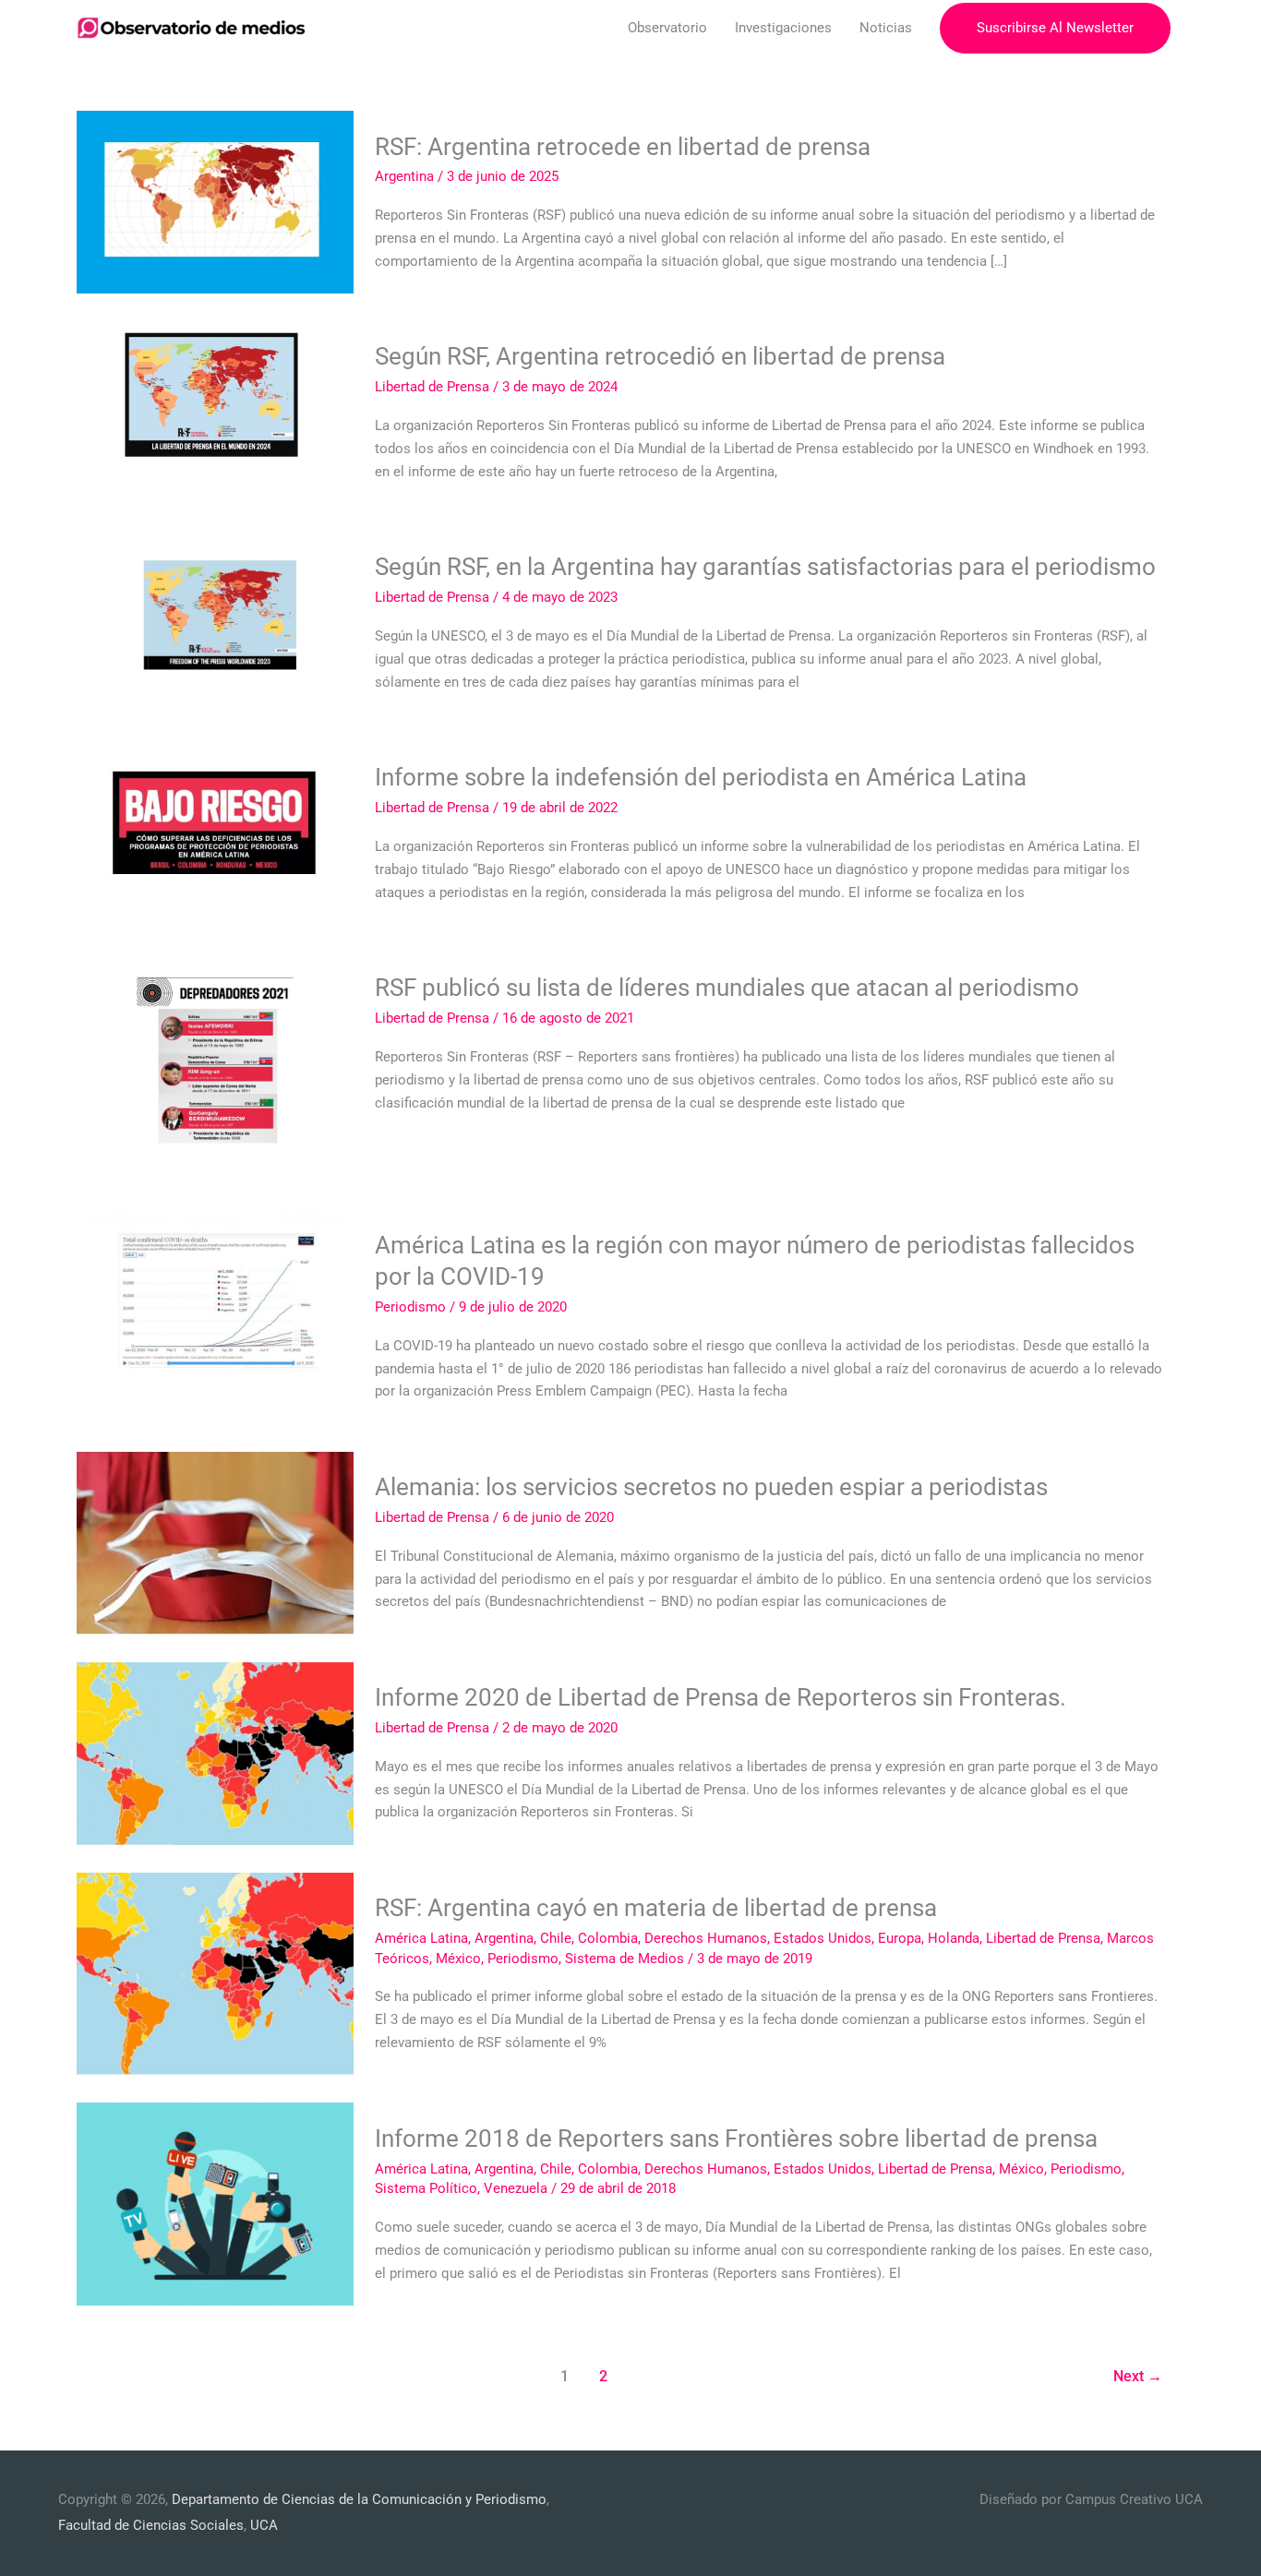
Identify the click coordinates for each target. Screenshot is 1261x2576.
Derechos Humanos (706, 1938)
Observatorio (667, 28)
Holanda (954, 1938)
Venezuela (516, 2188)
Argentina (404, 176)
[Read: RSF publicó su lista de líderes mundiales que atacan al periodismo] (215, 1066)
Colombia (608, 1938)
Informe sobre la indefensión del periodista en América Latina (701, 777)
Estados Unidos (823, 1938)
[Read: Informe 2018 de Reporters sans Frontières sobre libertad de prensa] (215, 2203)
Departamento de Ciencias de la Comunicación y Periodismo (359, 2499)
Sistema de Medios (624, 1959)
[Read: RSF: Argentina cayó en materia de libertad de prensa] (215, 1972)
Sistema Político (426, 2188)
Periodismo (410, 1307)
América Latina (421, 1938)
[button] (1055, 28)
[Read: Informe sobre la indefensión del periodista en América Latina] (215, 833)
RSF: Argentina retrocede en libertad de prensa (623, 147)
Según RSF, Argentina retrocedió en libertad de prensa (660, 356)
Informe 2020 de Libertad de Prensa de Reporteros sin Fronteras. (721, 1697)
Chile (556, 1938)
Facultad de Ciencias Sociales (151, 2525)
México (458, 1959)
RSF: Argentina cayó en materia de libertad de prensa (656, 1908)
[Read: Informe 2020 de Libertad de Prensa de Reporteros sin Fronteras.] (215, 1752)
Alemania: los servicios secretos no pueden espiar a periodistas (711, 1487)
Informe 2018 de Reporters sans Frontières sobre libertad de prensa (736, 2139)
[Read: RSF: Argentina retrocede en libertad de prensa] (215, 201)
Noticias (886, 28)
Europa (900, 1938)
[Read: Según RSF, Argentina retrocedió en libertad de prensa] (215, 412)
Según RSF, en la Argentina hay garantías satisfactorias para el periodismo (765, 567)
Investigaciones (783, 28)
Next (1138, 2376)
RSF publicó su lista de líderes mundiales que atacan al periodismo (727, 988)
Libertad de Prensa (432, 387)
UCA (264, 2525)
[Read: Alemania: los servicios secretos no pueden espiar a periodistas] (215, 1542)
